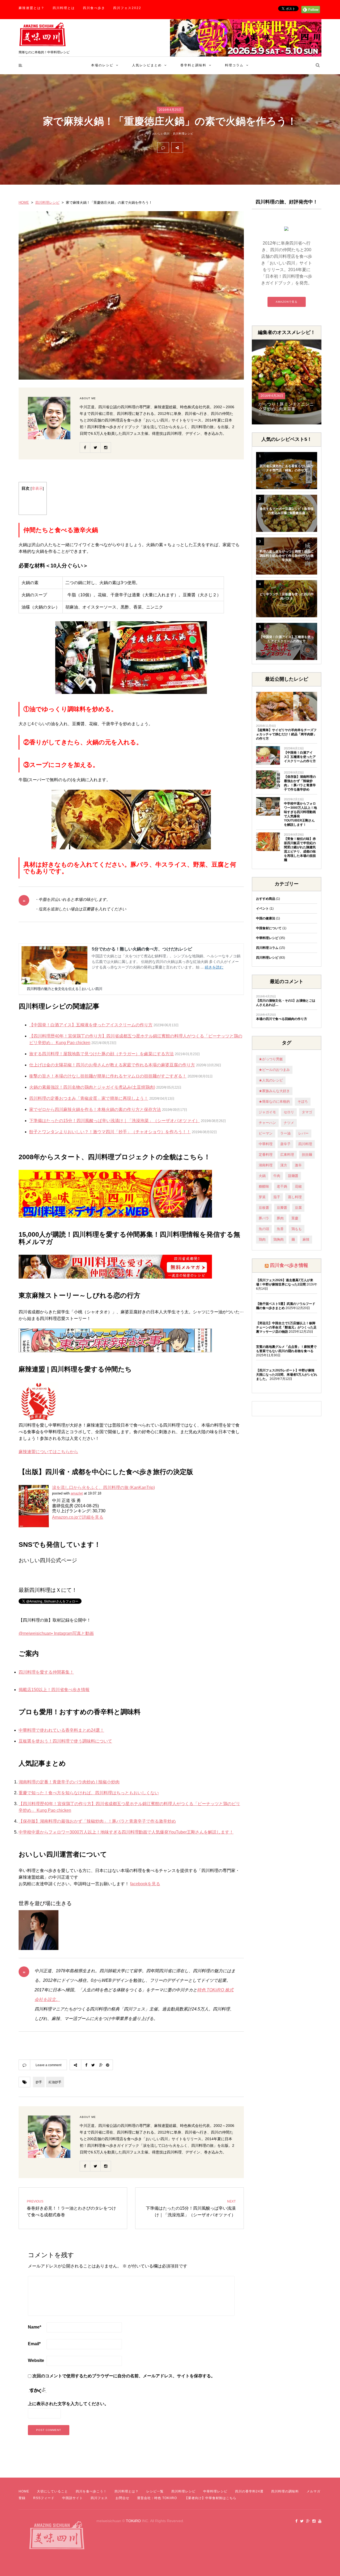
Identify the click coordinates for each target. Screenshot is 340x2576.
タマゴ (307, 1112)
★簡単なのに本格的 (274, 1102)
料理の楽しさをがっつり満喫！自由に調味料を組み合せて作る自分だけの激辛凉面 (287, 556)
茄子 (277, 1197)
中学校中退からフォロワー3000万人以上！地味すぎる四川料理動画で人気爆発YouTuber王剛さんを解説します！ (126, 1832)
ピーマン (266, 1133)
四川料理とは (64, 8)
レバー (303, 1133)
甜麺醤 (293, 1176)
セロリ (289, 1112)
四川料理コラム (267, 948)
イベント (262, 909)
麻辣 (306, 1239)
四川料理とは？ (127, 2491)
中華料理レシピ (267, 938)
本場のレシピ (102, 65)
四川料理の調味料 (285, 2491)
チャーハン (267, 1123)
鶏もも (297, 1229)
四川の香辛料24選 (249, 2491)
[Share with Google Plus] (212, 147)
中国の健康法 (266, 918)
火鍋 (262, 1176)
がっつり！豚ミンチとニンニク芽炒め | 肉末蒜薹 (286, 407)
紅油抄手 (55, 2082)
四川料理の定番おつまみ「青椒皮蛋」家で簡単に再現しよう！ (89, 1098)
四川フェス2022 (127, 8)
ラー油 (285, 1133)
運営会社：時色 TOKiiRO (157, 2498)
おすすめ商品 (266, 899)
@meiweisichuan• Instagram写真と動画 (56, 1633)
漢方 (284, 1165)
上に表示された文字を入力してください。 (68, 2404)
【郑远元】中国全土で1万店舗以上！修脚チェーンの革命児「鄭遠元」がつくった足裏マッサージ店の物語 (286, 1327)
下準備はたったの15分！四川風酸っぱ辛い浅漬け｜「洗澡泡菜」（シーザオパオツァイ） (114, 1121)
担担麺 (307, 1155)
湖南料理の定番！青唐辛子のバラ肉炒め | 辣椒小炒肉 (69, 1782)
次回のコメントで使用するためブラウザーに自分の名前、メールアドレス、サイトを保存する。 (124, 2376)
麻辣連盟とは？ (32, 8)
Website (36, 2360)
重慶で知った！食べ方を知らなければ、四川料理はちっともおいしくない (89, 1793)
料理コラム (234, 65)
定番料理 (266, 1155)
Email (34, 2344)
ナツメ (289, 1123)
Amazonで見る (287, 302)
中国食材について (269, 928)
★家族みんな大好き (274, 1091)
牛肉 (277, 1176)
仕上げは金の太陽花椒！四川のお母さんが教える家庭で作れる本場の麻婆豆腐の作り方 (112, 1065)
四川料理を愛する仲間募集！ (46, 1672)
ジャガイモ (267, 1112)
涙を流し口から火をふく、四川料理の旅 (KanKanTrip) (103, 1487)
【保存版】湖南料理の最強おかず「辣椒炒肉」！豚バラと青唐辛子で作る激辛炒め (97, 1821)
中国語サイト (73, 2498)
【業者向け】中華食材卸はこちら (211, 2498)
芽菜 (262, 1197)
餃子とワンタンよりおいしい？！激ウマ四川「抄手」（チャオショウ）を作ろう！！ (110, 1132)
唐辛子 (285, 1144)
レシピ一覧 (155, 2491)
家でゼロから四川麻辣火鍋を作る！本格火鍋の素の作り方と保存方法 (95, 1109)
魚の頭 (264, 1229)
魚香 (280, 1229)
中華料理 (266, 1144)
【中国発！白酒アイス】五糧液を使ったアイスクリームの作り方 (91, 1025)
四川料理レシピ (183, 134)
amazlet (77, 1493)
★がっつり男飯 (271, 1059)
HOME (24, 203)
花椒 (298, 1186)
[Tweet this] (200, 147)
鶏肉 (262, 1239)
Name (35, 2327)
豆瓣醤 (282, 1208)
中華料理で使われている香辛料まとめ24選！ (61, 1730)
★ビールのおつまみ (274, 1070)
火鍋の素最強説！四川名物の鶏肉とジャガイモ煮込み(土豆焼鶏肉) (92, 1087)
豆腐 (298, 1208)
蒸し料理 (295, 1197)
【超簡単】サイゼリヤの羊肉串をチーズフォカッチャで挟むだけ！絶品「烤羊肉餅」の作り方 (286, 734)
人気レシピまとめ (147, 65)
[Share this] (189, 147)
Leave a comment (48, 2065)
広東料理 (287, 1155)
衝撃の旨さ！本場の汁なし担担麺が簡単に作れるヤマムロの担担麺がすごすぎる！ (108, 1076)
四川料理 (305, 1144)
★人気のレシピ (271, 1080)
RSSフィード (44, 2498)
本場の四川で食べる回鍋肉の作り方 (282, 1019)
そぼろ (303, 1102)
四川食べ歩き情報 (289, 1265)
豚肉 (280, 1218)
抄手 (39, 2082)
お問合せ (122, 2498)
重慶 (295, 1218)
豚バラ (264, 1218)
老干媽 (282, 1186)
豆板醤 (264, 1208)
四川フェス (99, 2498)
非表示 (37, 488)
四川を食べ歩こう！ (91, 2491)
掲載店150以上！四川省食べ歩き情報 (54, 1690)
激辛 (298, 1165)
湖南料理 (266, 1165)
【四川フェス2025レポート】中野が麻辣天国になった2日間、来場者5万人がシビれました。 (287, 1375)
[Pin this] (224, 147)
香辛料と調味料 (193, 65)
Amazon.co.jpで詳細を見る (78, 1517)
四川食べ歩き (94, 8)
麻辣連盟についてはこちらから (48, 1452)
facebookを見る (145, 1884)
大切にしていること (52, 2491)
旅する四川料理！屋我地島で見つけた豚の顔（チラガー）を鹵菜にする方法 (101, 1054)
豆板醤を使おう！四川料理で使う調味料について (65, 1741)
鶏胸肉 (279, 1239)
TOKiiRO (133, 2521)
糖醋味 (264, 1186)
